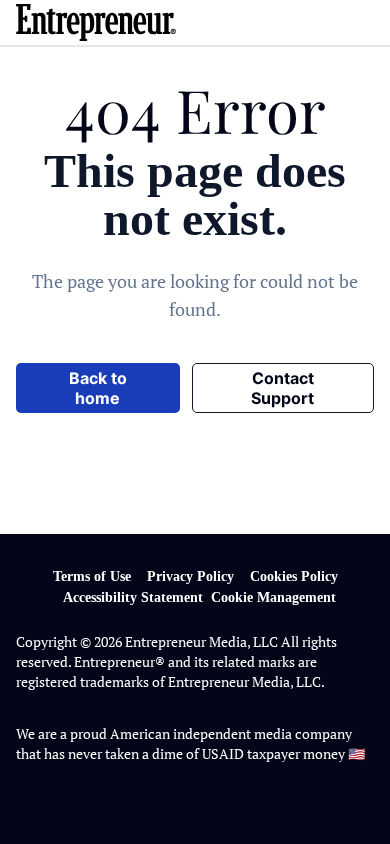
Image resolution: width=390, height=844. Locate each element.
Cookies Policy (294, 576)
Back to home (98, 388)
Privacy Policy (190, 576)
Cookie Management (273, 597)
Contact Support (282, 388)
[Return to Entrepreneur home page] (195, 22)
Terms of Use (92, 576)
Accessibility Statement (133, 597)
